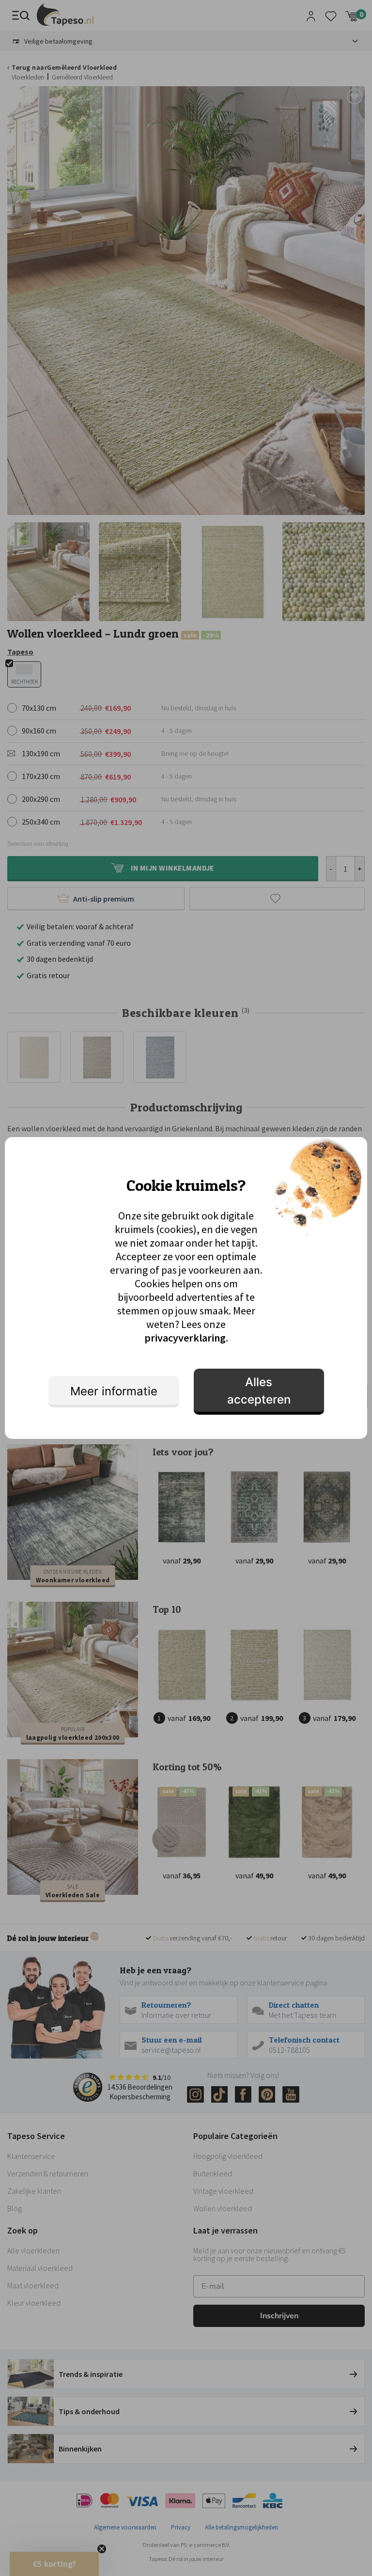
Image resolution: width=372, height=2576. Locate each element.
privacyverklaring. (186, 1338)
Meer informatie (114, 1391)
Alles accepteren (259, 1391)
